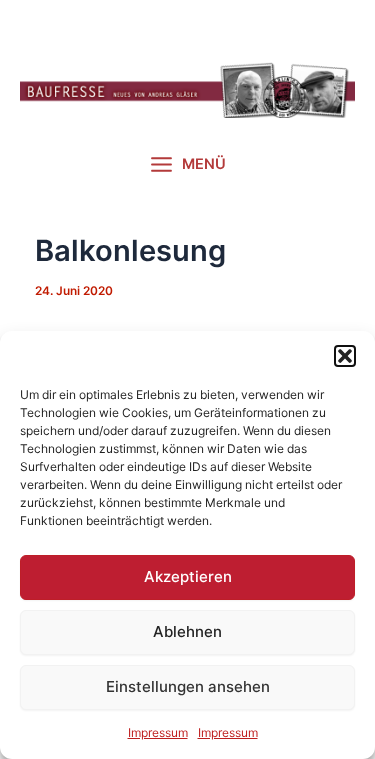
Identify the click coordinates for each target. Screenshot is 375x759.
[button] (345, 356)
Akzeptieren (188, 576)
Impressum (158, 732)
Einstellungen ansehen (188, 686)
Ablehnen (187, 631)
